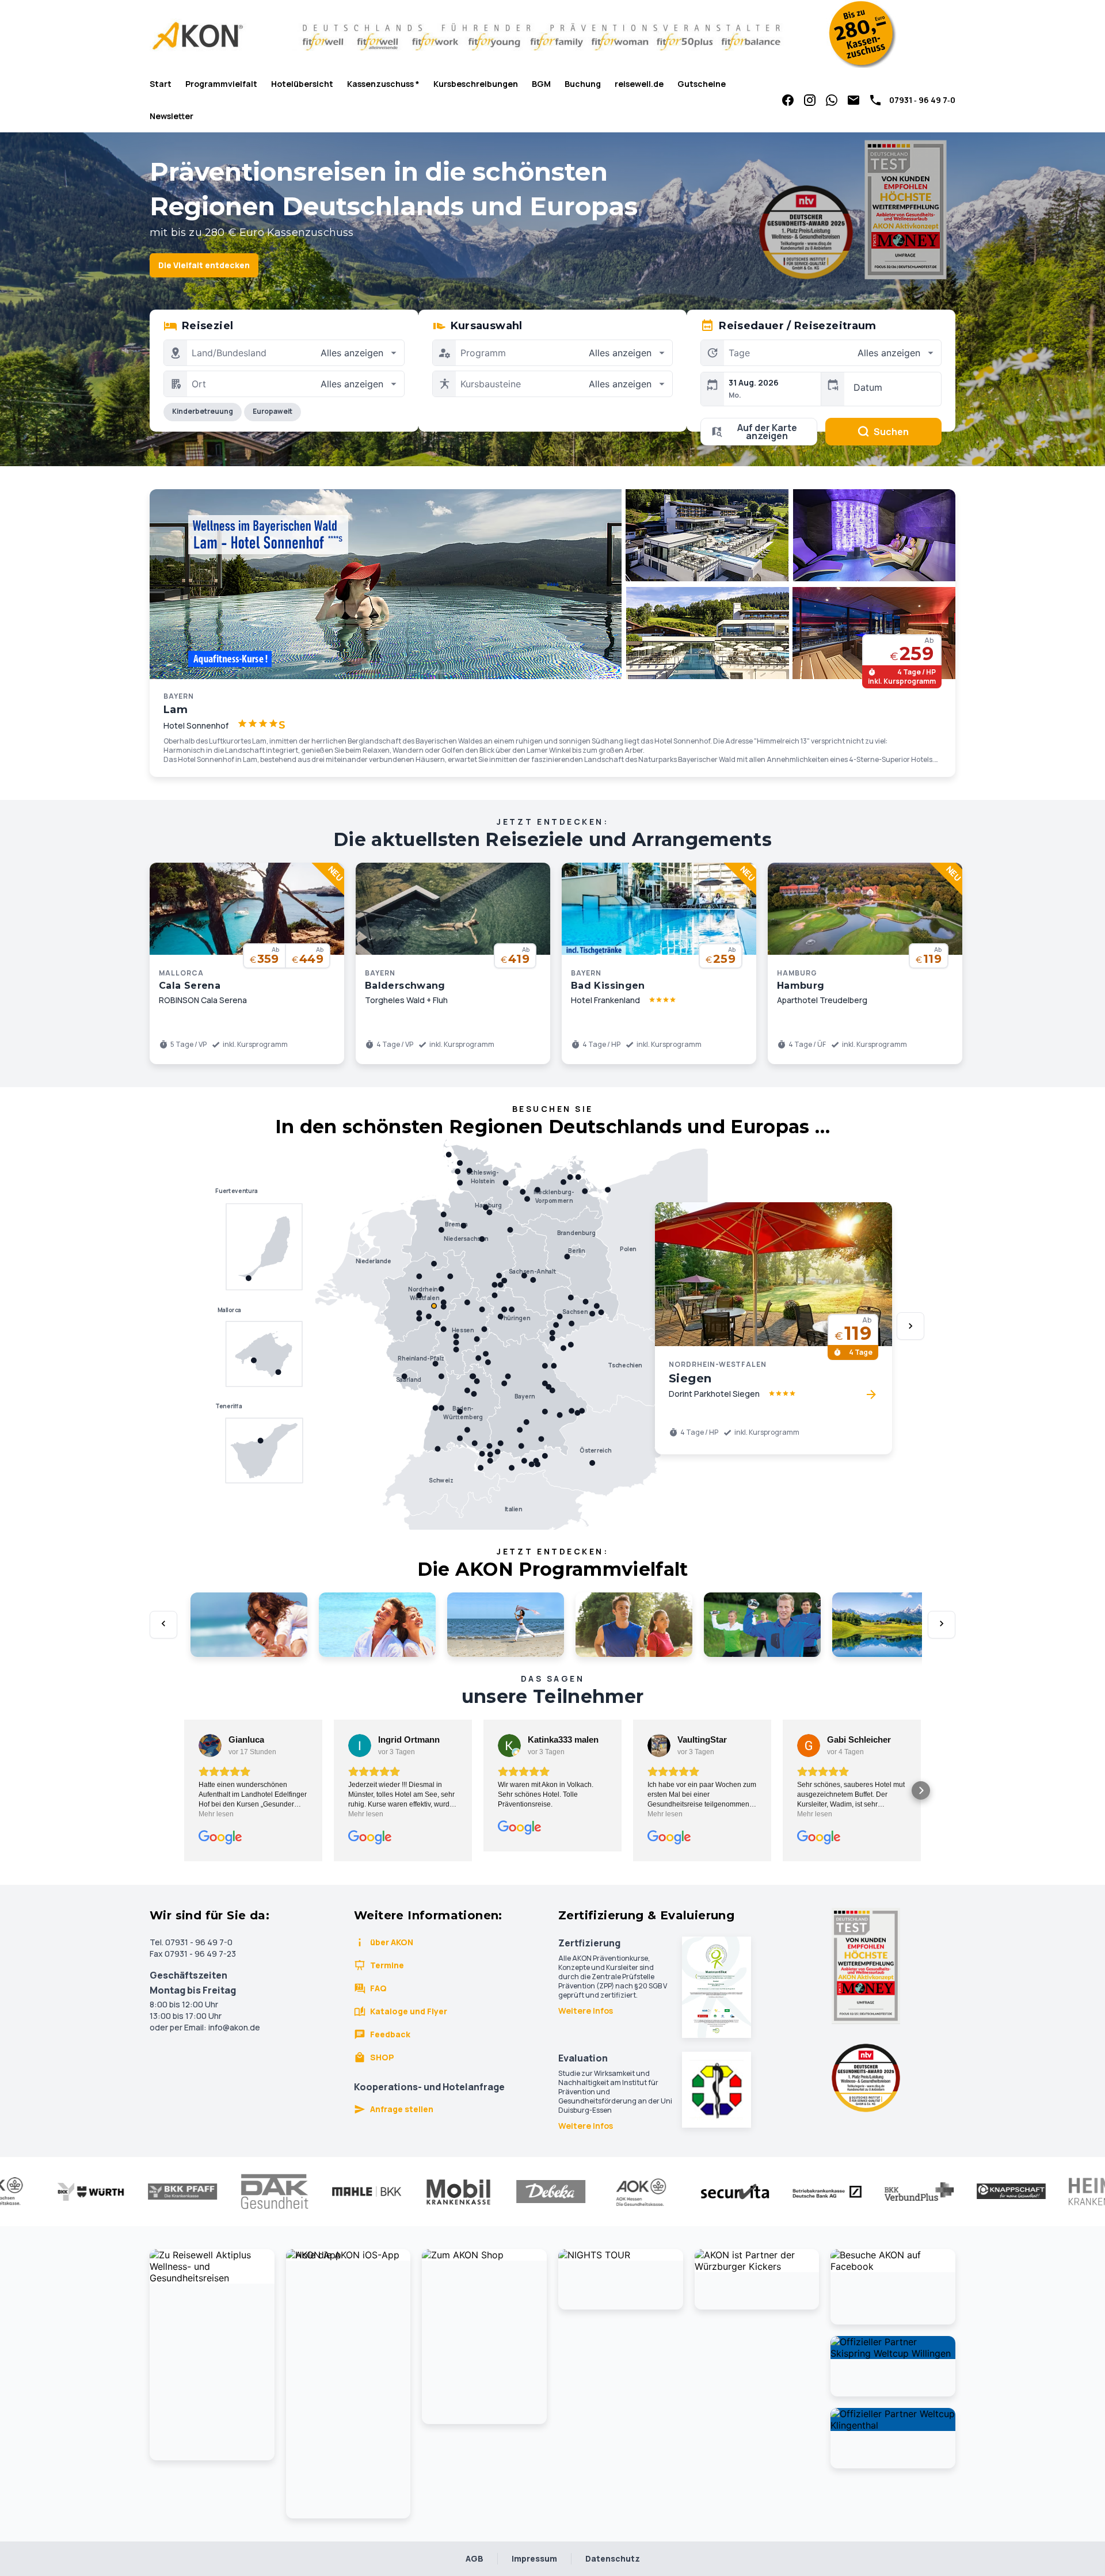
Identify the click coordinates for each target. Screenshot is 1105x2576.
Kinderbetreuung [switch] (203, 411)
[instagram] (810, 100)
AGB (475, 2558)
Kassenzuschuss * (383, 84)
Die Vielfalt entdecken (204, 265)
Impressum (534, 2558)
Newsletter (172, 116)
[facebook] (788, 100)
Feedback (390, 2034)
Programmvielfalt (221, 84)
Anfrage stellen (402, 2109)
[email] (853, 100)
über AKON (392, 1942)
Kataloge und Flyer (409, 2011)
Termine (387, 1965)
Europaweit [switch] (273, 411)
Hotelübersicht (302, 84)
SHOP (382, 2057)
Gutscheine (702, 84)
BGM (541, 84)
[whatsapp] (832, 100)
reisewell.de (639, 84)
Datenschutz (613, 2558)
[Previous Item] (163, 1625)
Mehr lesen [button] (216, 1814)
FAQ (378, 1988)
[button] (184, 1790)
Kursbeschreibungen (476, 84)
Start (161, 84)
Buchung (583, 84)
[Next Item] (910, 1326)
